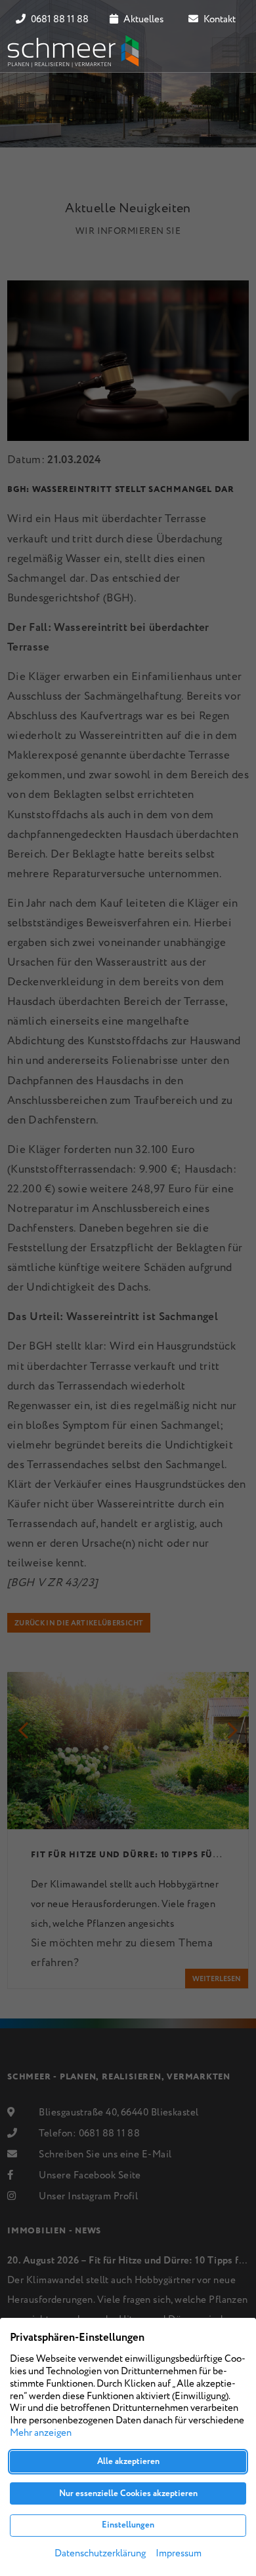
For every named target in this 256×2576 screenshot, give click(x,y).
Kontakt (219, 20)
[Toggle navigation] (230, 51)
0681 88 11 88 (59, 20)
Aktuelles (142, 20)
